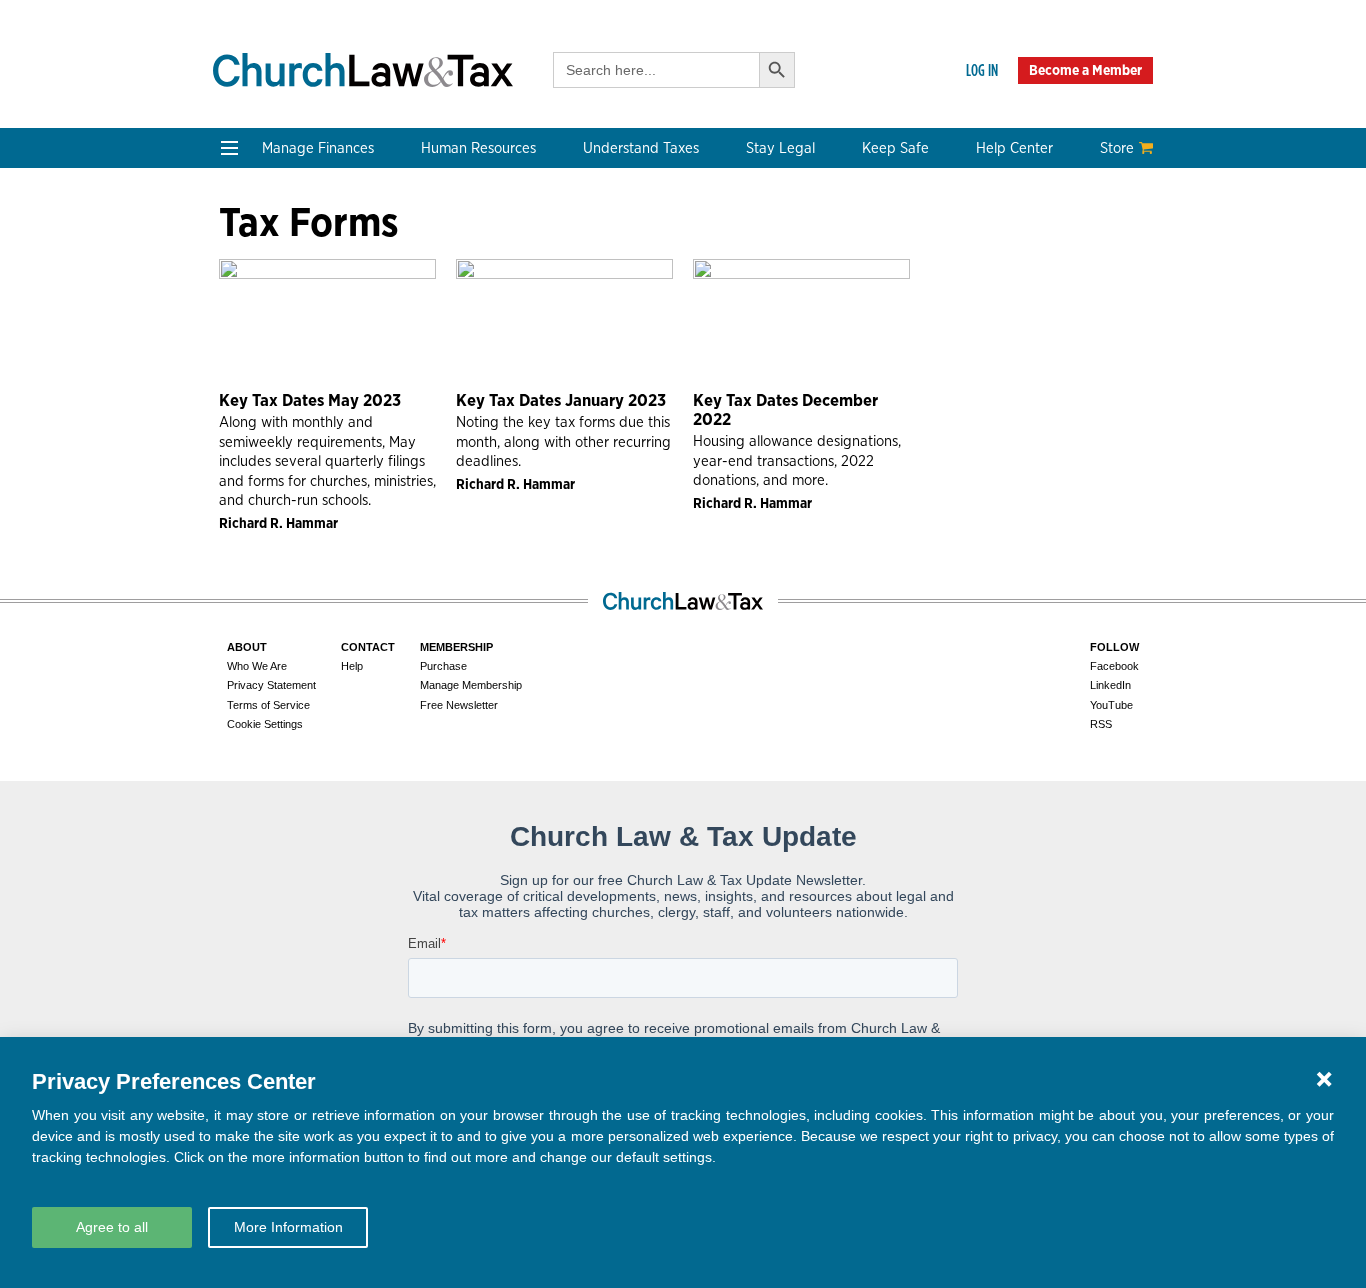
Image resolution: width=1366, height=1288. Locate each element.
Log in (982, 70)
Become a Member (1085, 70)
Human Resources (478, 148)
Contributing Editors (483, 635)
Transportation (1027, 349)
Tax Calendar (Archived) (683, 349)
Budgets (252, 253)
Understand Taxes (641, 148)
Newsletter (261, 515)
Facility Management (1047, 301)
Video (243, 587)
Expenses (631, 301)
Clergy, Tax (636, 253)
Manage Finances (318, 148)
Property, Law (835, 421)
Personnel (445, 325)
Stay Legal (780, 148)
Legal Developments (857, 373)
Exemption (636, 277)
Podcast (251, 539)
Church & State (840, 301)
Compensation (461, 253)
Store (1117, 148)
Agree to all (112, 1227)
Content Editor (463, 563)
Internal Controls (282, 349)
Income (624, 325)
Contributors (456, 659)
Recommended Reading (305, 563)
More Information (288, 1227)
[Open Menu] (229, 148)
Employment (455, 277)
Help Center (1014, 148)
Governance (829, 349)
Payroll (435, 301)
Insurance (1009, 325)
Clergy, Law (827, 325)
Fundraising (264, 325)
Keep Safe (895, 148)
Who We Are (467, 482)
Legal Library (832, 397)
